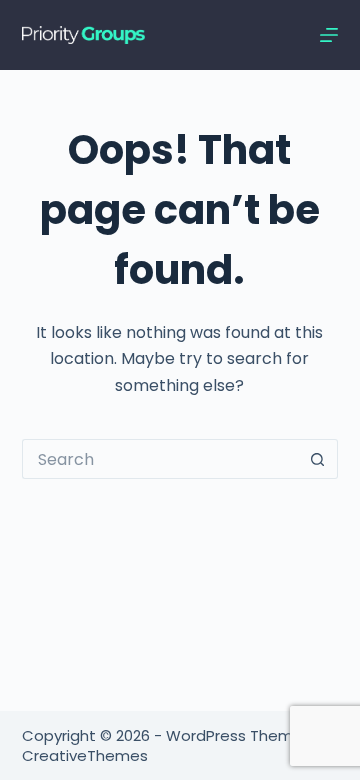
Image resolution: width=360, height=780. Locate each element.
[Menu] (329, 35)
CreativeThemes (85, 755)
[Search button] (318, 459)
